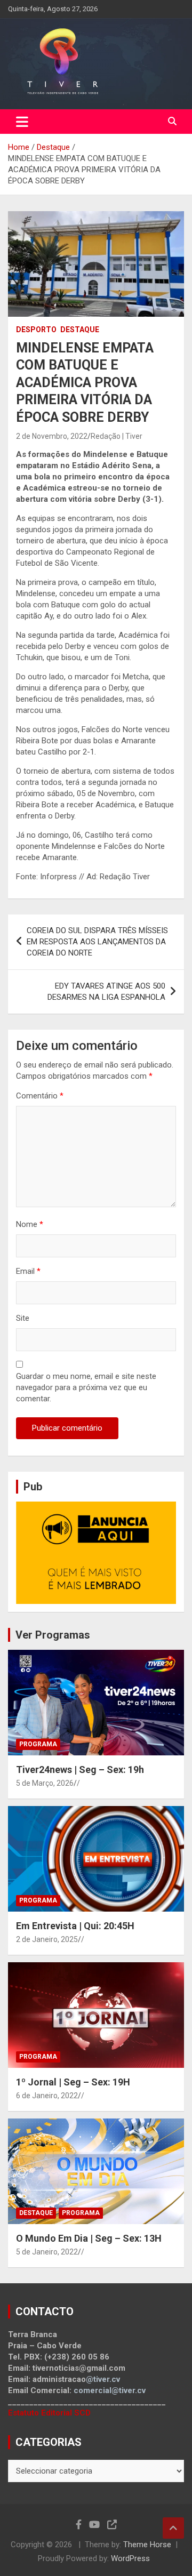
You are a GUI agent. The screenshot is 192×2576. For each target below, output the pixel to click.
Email (28, 1271)
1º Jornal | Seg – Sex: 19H (73, 2082)
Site (23, 1318)
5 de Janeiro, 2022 (47, 2252)
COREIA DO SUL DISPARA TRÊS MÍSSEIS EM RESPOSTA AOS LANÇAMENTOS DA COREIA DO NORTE (97, 942)
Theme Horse (147, 2545)
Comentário (40, 1096)
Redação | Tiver (117, 436)
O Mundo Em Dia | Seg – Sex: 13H (89, 2238)
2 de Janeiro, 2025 (47, 1939)
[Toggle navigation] (22, 122)
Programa (38, 1744)
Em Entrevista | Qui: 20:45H (75, 1926)
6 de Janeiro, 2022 (47, 2096)
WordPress (130, 2558)
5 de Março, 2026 (45, 1783)
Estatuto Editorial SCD (49, 2413)
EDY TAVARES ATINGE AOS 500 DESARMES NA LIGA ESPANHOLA (106, 992)
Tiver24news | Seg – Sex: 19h (80, 1770)
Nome (30, 1224)
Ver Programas (53, 1635)
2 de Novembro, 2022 (52, 436)
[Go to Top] (173, 2528)
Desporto (36, 330)
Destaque (80, 330)
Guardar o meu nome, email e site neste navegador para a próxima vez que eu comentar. (86, 1387)
